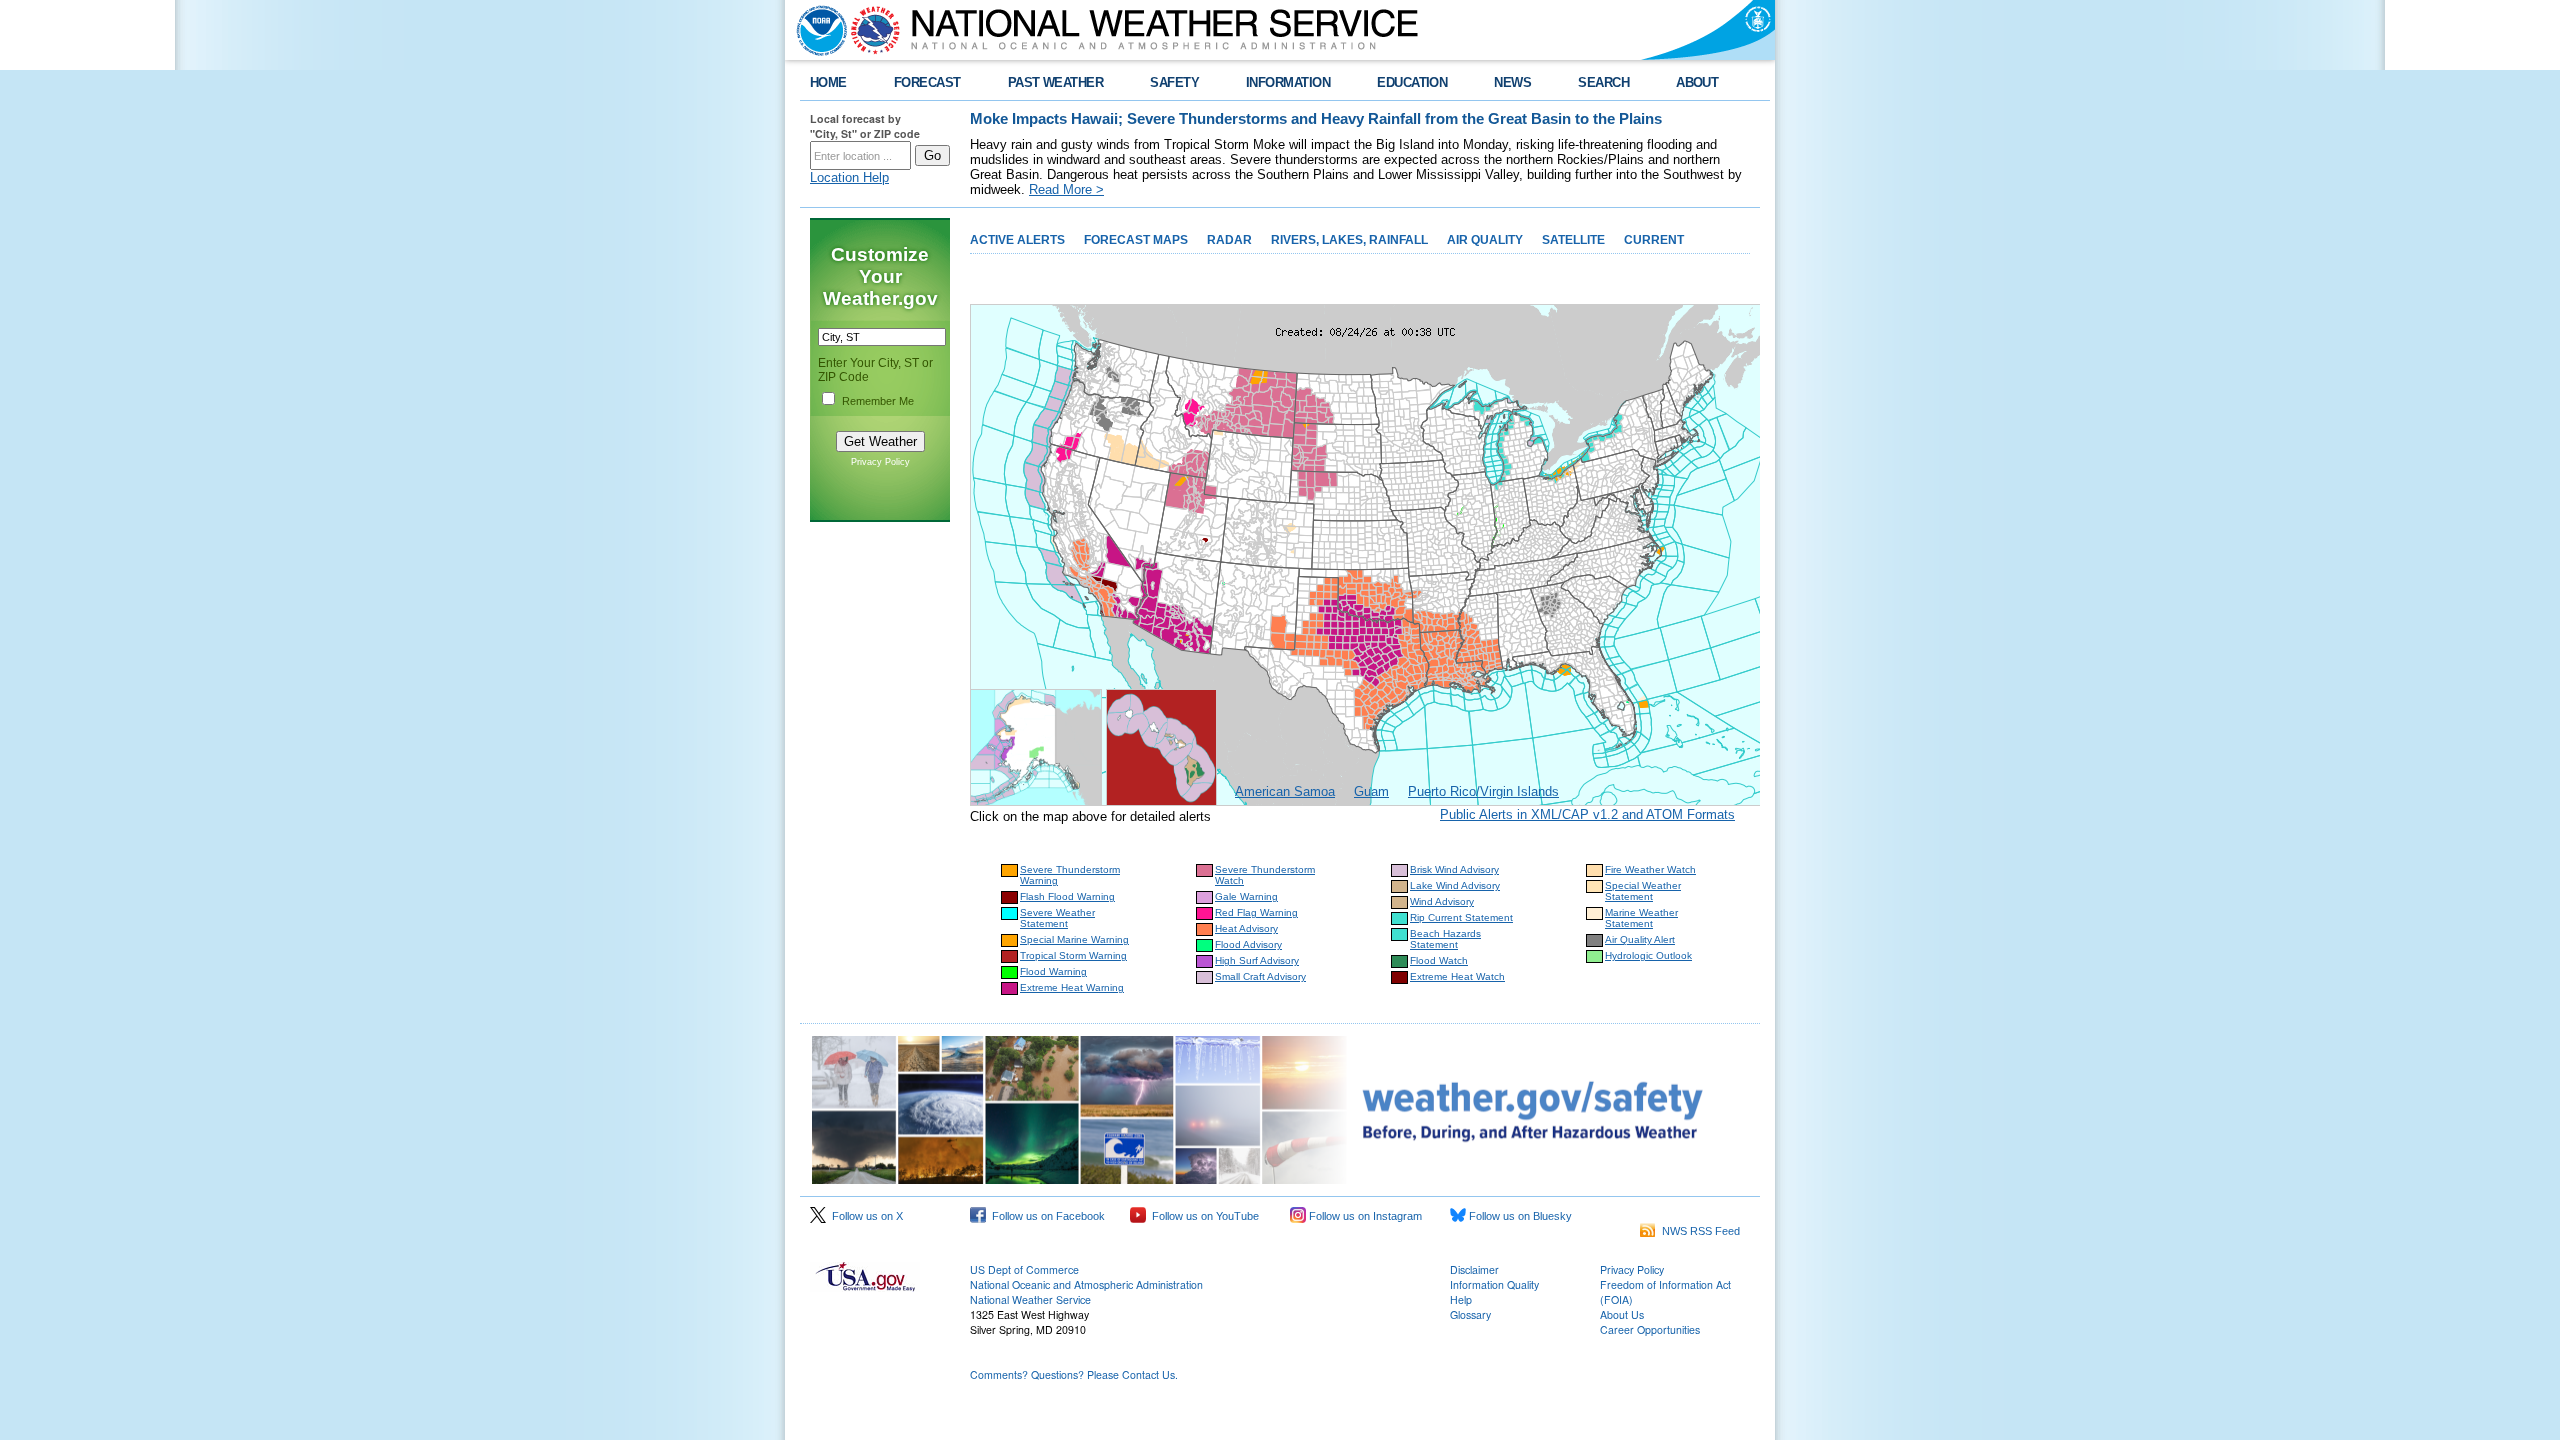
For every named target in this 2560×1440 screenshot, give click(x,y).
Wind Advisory (1442, 901)
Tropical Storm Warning (1073, 955)
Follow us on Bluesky (1519, 1216)
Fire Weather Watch (1650, 869)
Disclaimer (1474, 1269)
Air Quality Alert (1640, 939)
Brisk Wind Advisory (1454, 869)
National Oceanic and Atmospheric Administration (1086, 1284)
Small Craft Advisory (1260, 976)
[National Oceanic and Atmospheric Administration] (817, 30)
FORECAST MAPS (1136, 240)
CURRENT (1654, 240)
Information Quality (1494, 1284)
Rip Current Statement (1461, 917)
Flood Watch (1439, 960)
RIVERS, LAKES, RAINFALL (1349, 240)
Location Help (849, 177)
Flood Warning (1053, 971)
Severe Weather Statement (1057, 918)
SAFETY (1174, 82)
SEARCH (1603, 82)
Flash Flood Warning (1067, 896)
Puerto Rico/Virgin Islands (1483, 791)
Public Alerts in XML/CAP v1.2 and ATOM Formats (1587, 814)
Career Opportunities (1650, 1329)
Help (1461, 1299)
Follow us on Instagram (1364, 1216)
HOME (828, 82)
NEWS (1512, 82)
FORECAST (927, 82)
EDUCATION (1412, 82)
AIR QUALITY (1485, 240)
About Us (1622, 1314)
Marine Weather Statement (1641, 918)
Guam (1371, 791)
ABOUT (1697, 82)
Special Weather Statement (1643, 891)
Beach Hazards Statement (1445, 939)
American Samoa (1285, 791)
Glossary (1470, 1314)
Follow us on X (864, 1216)
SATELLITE (1573, 240)
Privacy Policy (880, 462)
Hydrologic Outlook (1648, 955)
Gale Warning (1246, 896)
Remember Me (878, 401)
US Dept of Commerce (1024, 1269)
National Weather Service (1030, 1299)
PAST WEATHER (1056, 82)
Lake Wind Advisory (1455, 885)
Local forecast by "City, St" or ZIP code (865, 126)
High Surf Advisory (1257, 960)
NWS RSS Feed (1698, 1231)
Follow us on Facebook (1045, 1216)
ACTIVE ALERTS (1017, 240)
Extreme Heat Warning (1072, 987)
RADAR (1229, 240)
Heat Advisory (1246, 928)
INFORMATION (1288, 82)
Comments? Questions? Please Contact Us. (1074, 1374)
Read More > (1066, 189)
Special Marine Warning (1074, 939)
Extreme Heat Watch (1457, 976)
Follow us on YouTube (1202, 1216)
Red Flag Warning (1256, 912)
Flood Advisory (1248, 944)
